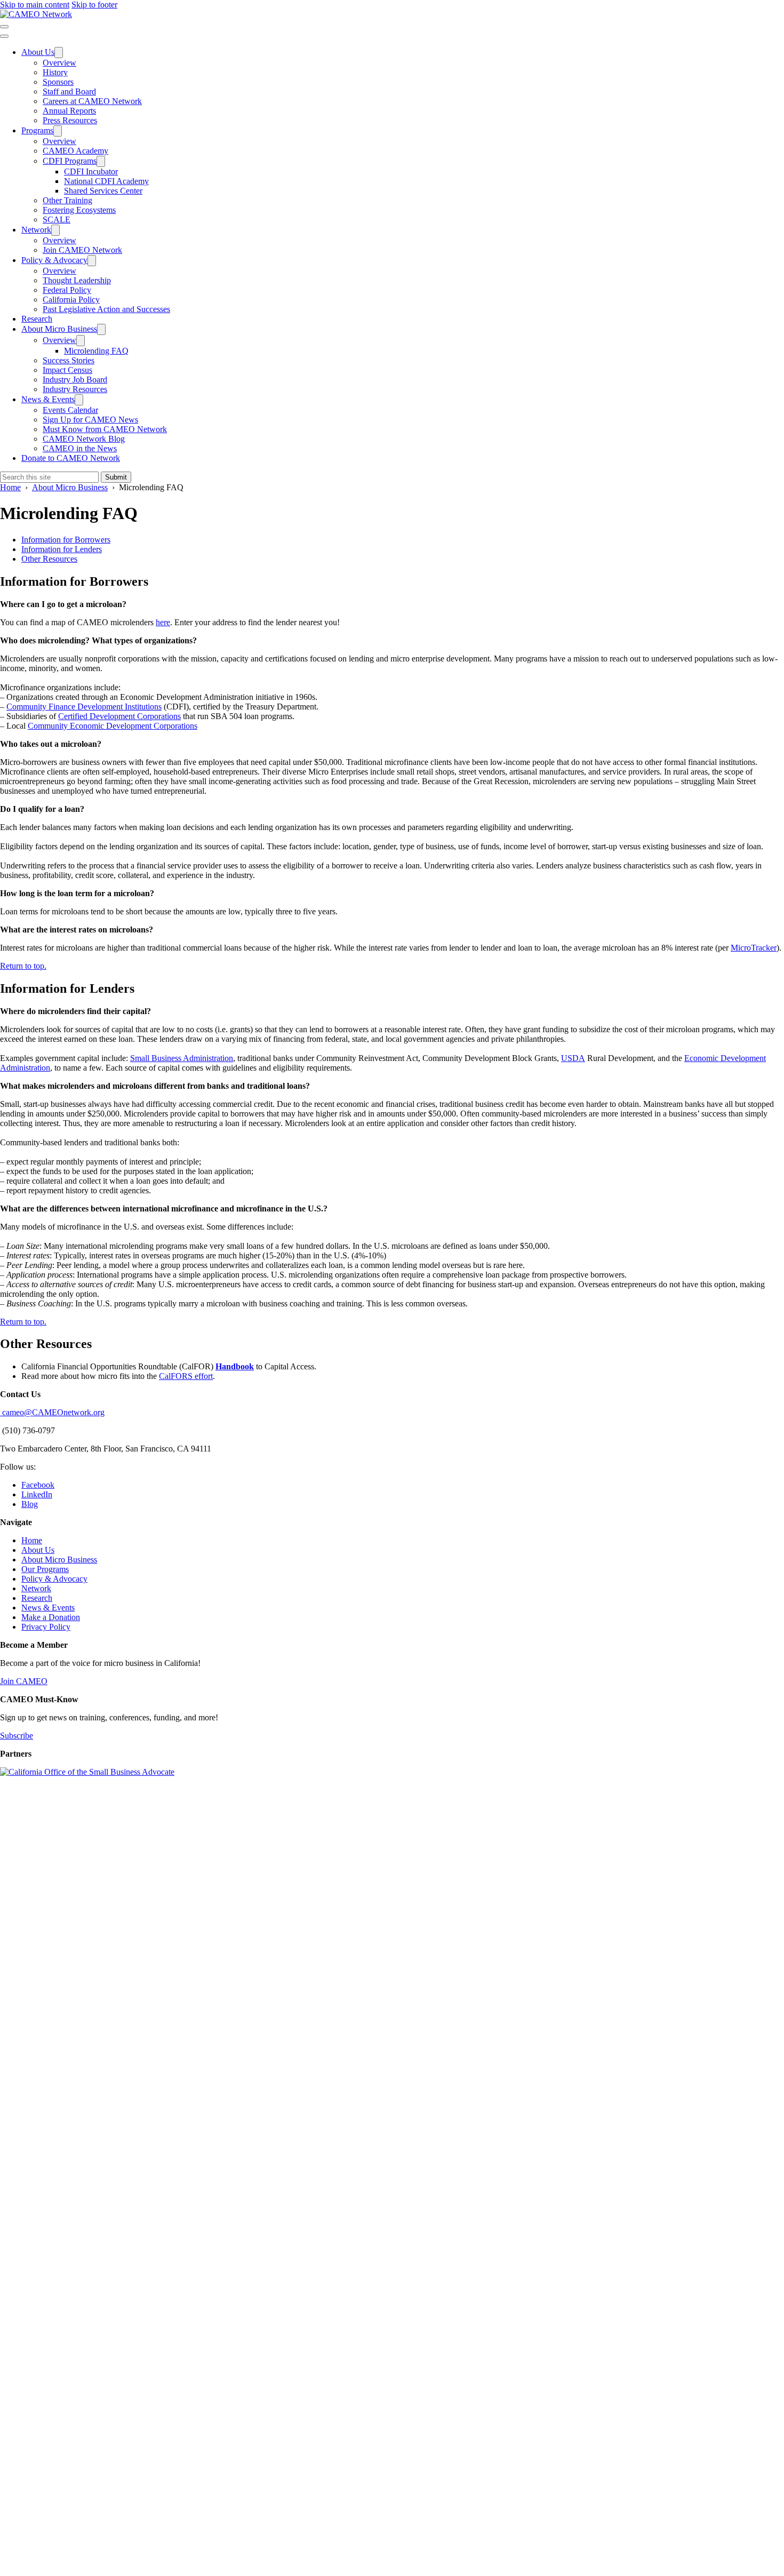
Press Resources (70, 120)
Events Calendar (70, 410)
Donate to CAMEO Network (71, 458)
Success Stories (69, 360)
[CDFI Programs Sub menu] (101, 161)
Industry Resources (75, 389)
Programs (37, 130)
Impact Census (67, 370)
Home (32, 1540)
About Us (38, 52)
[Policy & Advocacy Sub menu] (92, 261)
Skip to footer (94, 5)
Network (36, 230)
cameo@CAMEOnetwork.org (52, 1412)
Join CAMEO (24, 1681)
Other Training (67, 200)
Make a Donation (51, 1617)
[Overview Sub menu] (81, 341)
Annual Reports (69, 111)
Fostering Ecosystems (79, 210)
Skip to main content (35, 5)
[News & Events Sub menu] (79, 400)
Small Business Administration (182, 1058)
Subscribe (17, 1736)
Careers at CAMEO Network (92, 101)
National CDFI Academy (106, 181)
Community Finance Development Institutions (84, 707)
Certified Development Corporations (119, 716)
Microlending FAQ (96, 351)
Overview (59, 63)
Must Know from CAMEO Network (105, 429)
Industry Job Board (75, 380)
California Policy (71, 300)
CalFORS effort (186, 1376)
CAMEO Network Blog (84, 439)
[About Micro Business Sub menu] (101, 329)
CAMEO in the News (80, 448)
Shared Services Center (103, 191)
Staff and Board (69, 91)
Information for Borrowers (66, 540)
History (55, 72)
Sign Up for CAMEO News (90, 420)
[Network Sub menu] (55, 230)
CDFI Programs (70, 161)
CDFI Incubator (91, 172)
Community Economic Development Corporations (113, 726)
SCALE (57, 220)
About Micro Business (59, 329)
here (163, 622)
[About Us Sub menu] (59, 53)
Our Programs (45, 1569)
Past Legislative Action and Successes (106, 309)
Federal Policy (67, 290)
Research (37, 319)
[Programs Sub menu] (58, 131)
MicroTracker (754, 948)
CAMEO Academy (75, 151)
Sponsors (58, 82)
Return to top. (23, 966)
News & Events (48, 399)
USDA (573, 1058)
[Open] (4, 27)
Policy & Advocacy (54, 260)
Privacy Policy (46, 1627)
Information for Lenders (62, 549)
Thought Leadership (77, 280)
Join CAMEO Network (82, 250)
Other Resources (49, 559)
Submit (116, 477)
